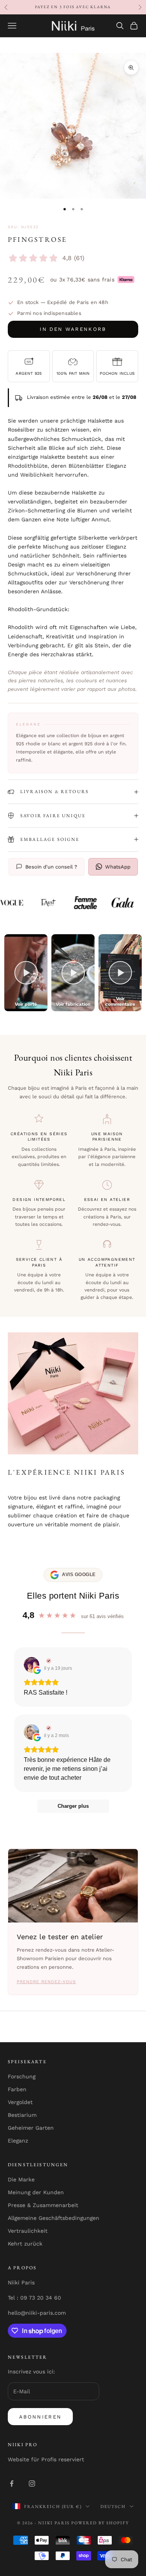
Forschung (22, 2076)
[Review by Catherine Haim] (48, 1728)
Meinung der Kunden (36, 2192)
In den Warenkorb (73, 329)
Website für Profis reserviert (46, 2459)
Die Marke (21, 2179)
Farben (17, 2089)
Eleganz (18, 2141)
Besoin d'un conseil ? (51, 867)
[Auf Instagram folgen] (32, 2483)
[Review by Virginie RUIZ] (48, 1661)
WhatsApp (118, 867)
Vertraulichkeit (28, 2231)
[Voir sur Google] (32, 1665)
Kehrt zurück (25, 2244)
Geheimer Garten (31, 2128)
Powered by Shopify (100, 2523)
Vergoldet (20, 2102)
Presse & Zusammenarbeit (43, 2205)
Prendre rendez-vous (46, 1982)
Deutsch (113, 2506)
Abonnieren (40, 2417)
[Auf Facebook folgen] (12, 2483)
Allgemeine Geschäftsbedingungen (54, 2218)
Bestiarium (22, 2115)
